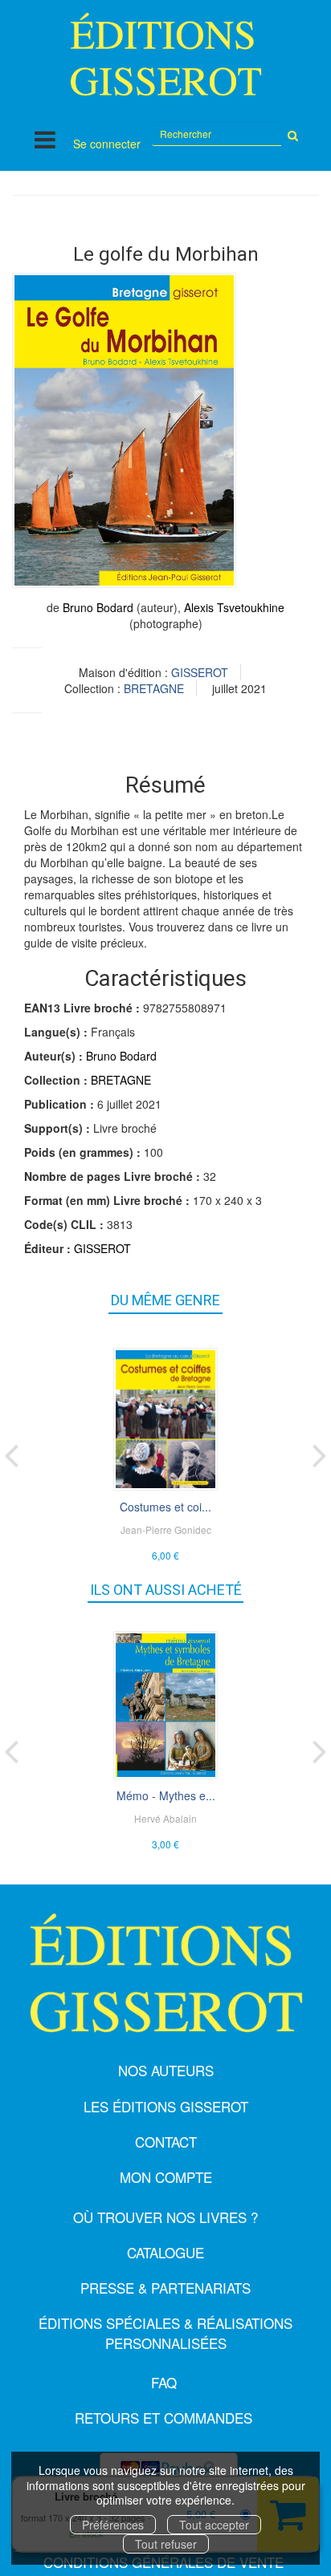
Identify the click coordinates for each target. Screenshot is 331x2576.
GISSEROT (200, 672)
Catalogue (165, 2252)
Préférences (113, 2525)
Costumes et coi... (165, 1507)
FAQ (164, 2382)
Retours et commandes (163, 2418)
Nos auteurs (166, 2070)
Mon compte (166, 2177)
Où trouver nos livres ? (165, 2217)
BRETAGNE (154, 688)
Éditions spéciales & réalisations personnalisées (165, 2333)
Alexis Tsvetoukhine (234, 607)
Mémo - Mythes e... (166, 1795)
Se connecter (107, 144)
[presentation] (11, 1452)
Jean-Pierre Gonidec (166, 1529)
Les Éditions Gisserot (166, 2106)
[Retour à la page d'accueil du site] (165, 54)
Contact (166, 2142)
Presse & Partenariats (165, 2288)
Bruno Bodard (98, 607)
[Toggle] (45, 139)
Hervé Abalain (165, 1818)
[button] (124, 430)
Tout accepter (214, 2525)
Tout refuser (166, 2544)
